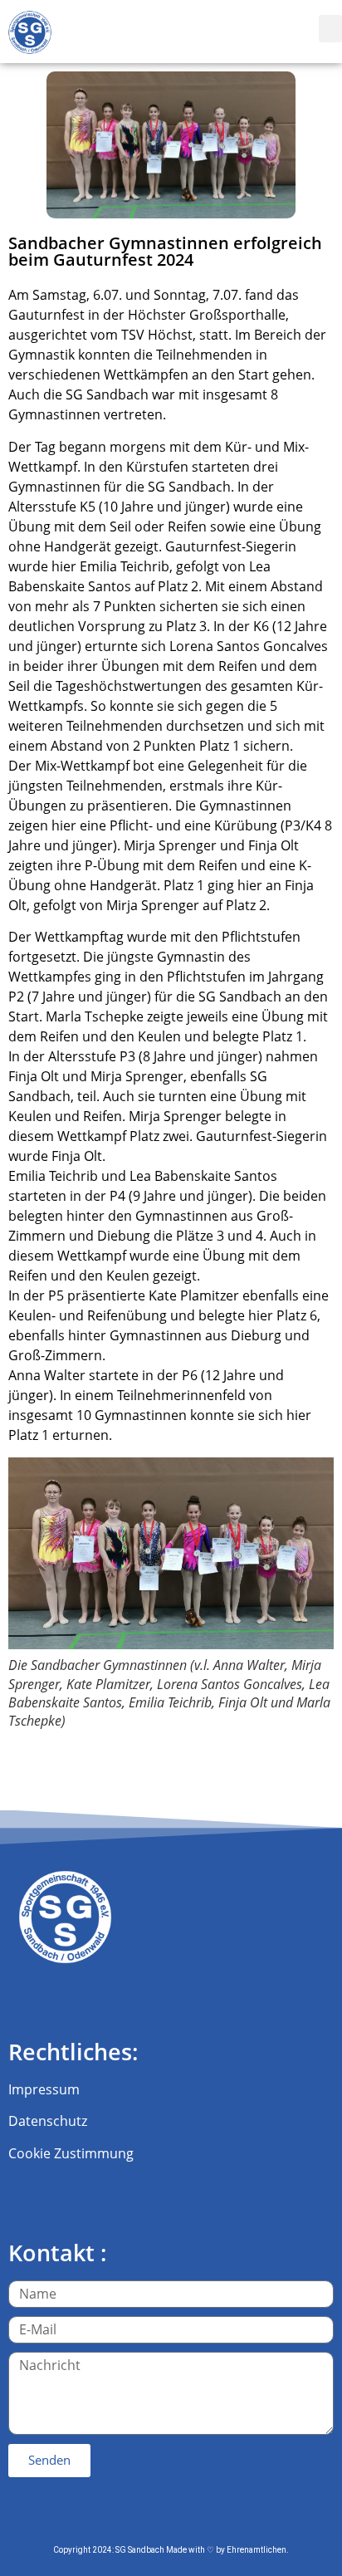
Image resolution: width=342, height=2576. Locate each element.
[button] (330, 29)
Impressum (44, 2089)
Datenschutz (48, 2121)
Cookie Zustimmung (71, 2153)
